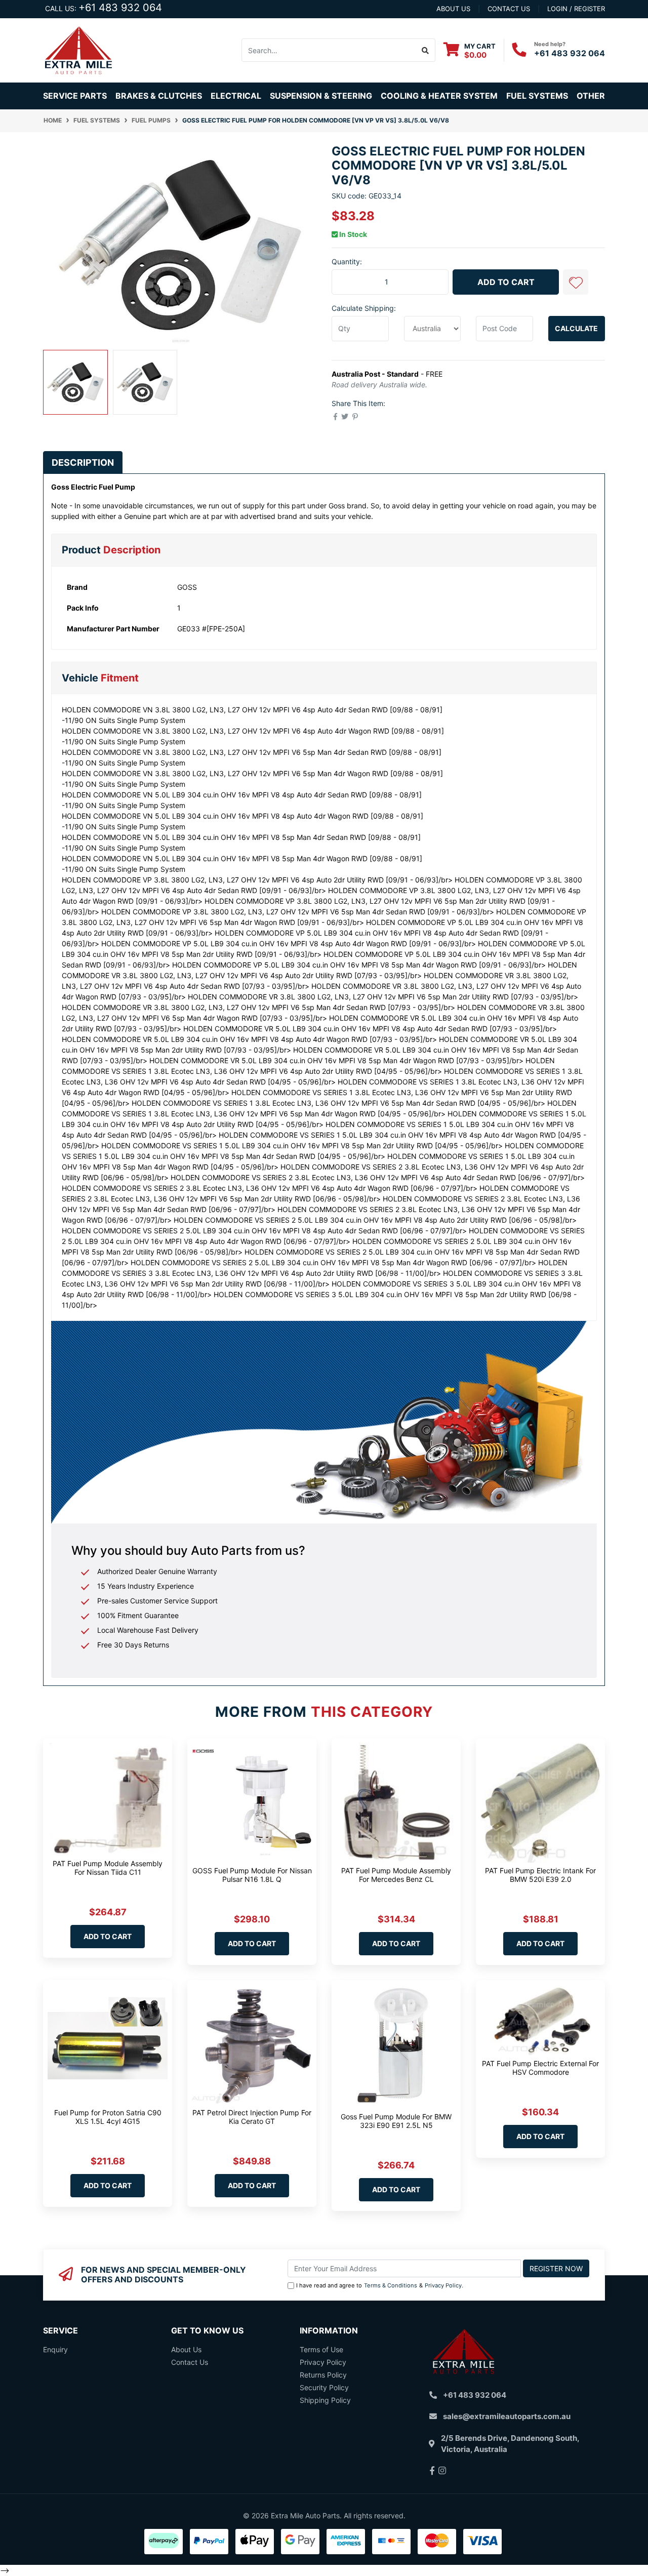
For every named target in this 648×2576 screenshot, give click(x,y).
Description (83, 462)
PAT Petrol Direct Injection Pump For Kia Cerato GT (252, 2117)
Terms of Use (321, 2349)
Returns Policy (323, 2375)
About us (453, 9)
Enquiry (55, 2349)
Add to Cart (506, 282)
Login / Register (576, 9)
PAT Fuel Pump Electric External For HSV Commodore (540, 2068)
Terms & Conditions (391, 2285)
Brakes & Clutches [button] (159, 96)
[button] (576, 282)
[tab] (83, 462)
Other (591, 96)
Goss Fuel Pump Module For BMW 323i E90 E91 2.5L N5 (396, 2121)
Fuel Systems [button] (537, 96)
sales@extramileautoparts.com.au (507, 2416)
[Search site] (426, 50)
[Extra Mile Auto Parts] (78, 49)
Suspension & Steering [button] (321, 96)
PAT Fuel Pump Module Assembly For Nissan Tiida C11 (108, 1868)
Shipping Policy (325, 2400)
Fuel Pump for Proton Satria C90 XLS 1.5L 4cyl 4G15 (108, 2117)
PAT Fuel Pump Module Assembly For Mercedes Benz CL (396, 1875)
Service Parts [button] (75, 96)
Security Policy (324, 2387)
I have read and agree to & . (380, 2285)
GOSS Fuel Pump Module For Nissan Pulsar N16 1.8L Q (252, 1875)
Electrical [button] (236, 96)
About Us (186, 2349)
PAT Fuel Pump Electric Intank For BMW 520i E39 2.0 (540, 1875)
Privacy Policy (443, 2285)
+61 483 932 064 (120, 8)
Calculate (576, 328)
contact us (509, 9)
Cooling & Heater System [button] (439, 96)
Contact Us (190, 2362)
